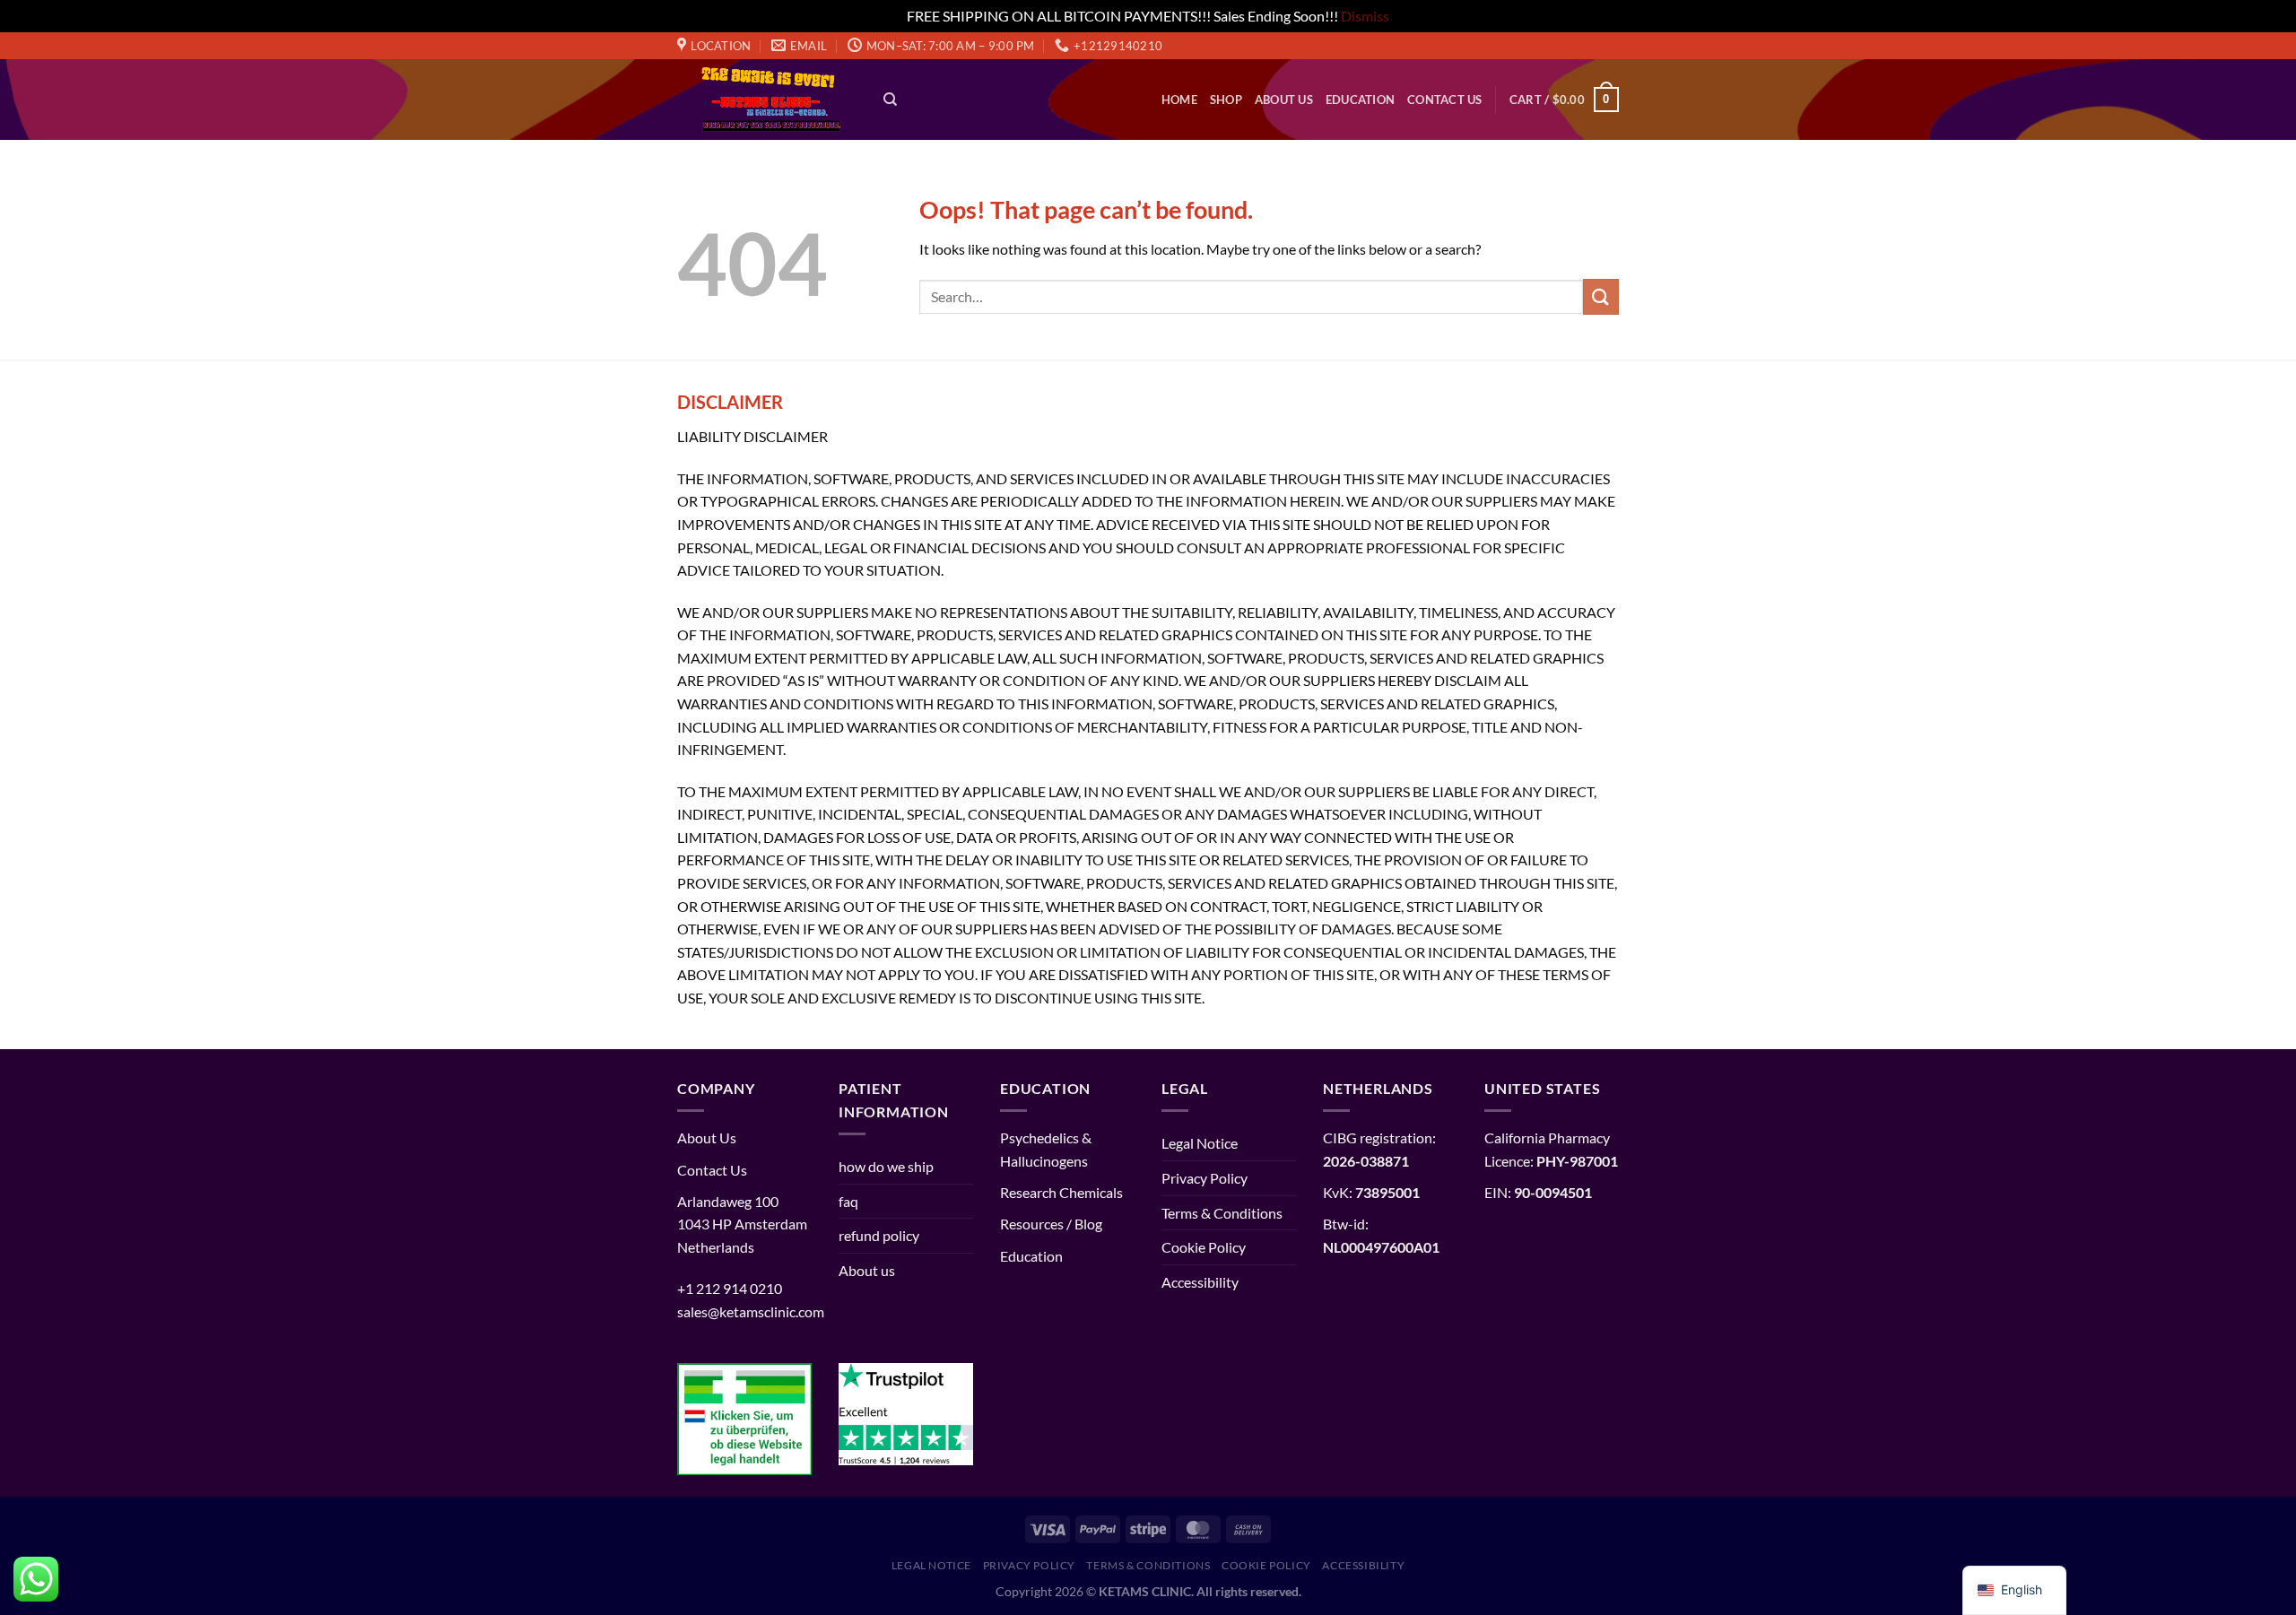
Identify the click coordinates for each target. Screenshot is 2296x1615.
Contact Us (1445, 100)
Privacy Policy (1205, 1178)
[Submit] (1601, 296)
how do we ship (886, 1166)
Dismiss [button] (1365, 16)
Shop (1226, 100)
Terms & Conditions (1222, 1213)
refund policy (879, 1235)
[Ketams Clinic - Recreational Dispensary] (767, 100)
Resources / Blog (1051, 1224)
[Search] (890, 100)
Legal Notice (1200, 1143)
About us (1284, 100)
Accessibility (1200, 1282)
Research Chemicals (1061, 1192)
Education (1360, 100)
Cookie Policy (1204, 1247)
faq (848, 1201)
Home (1179, 100)
